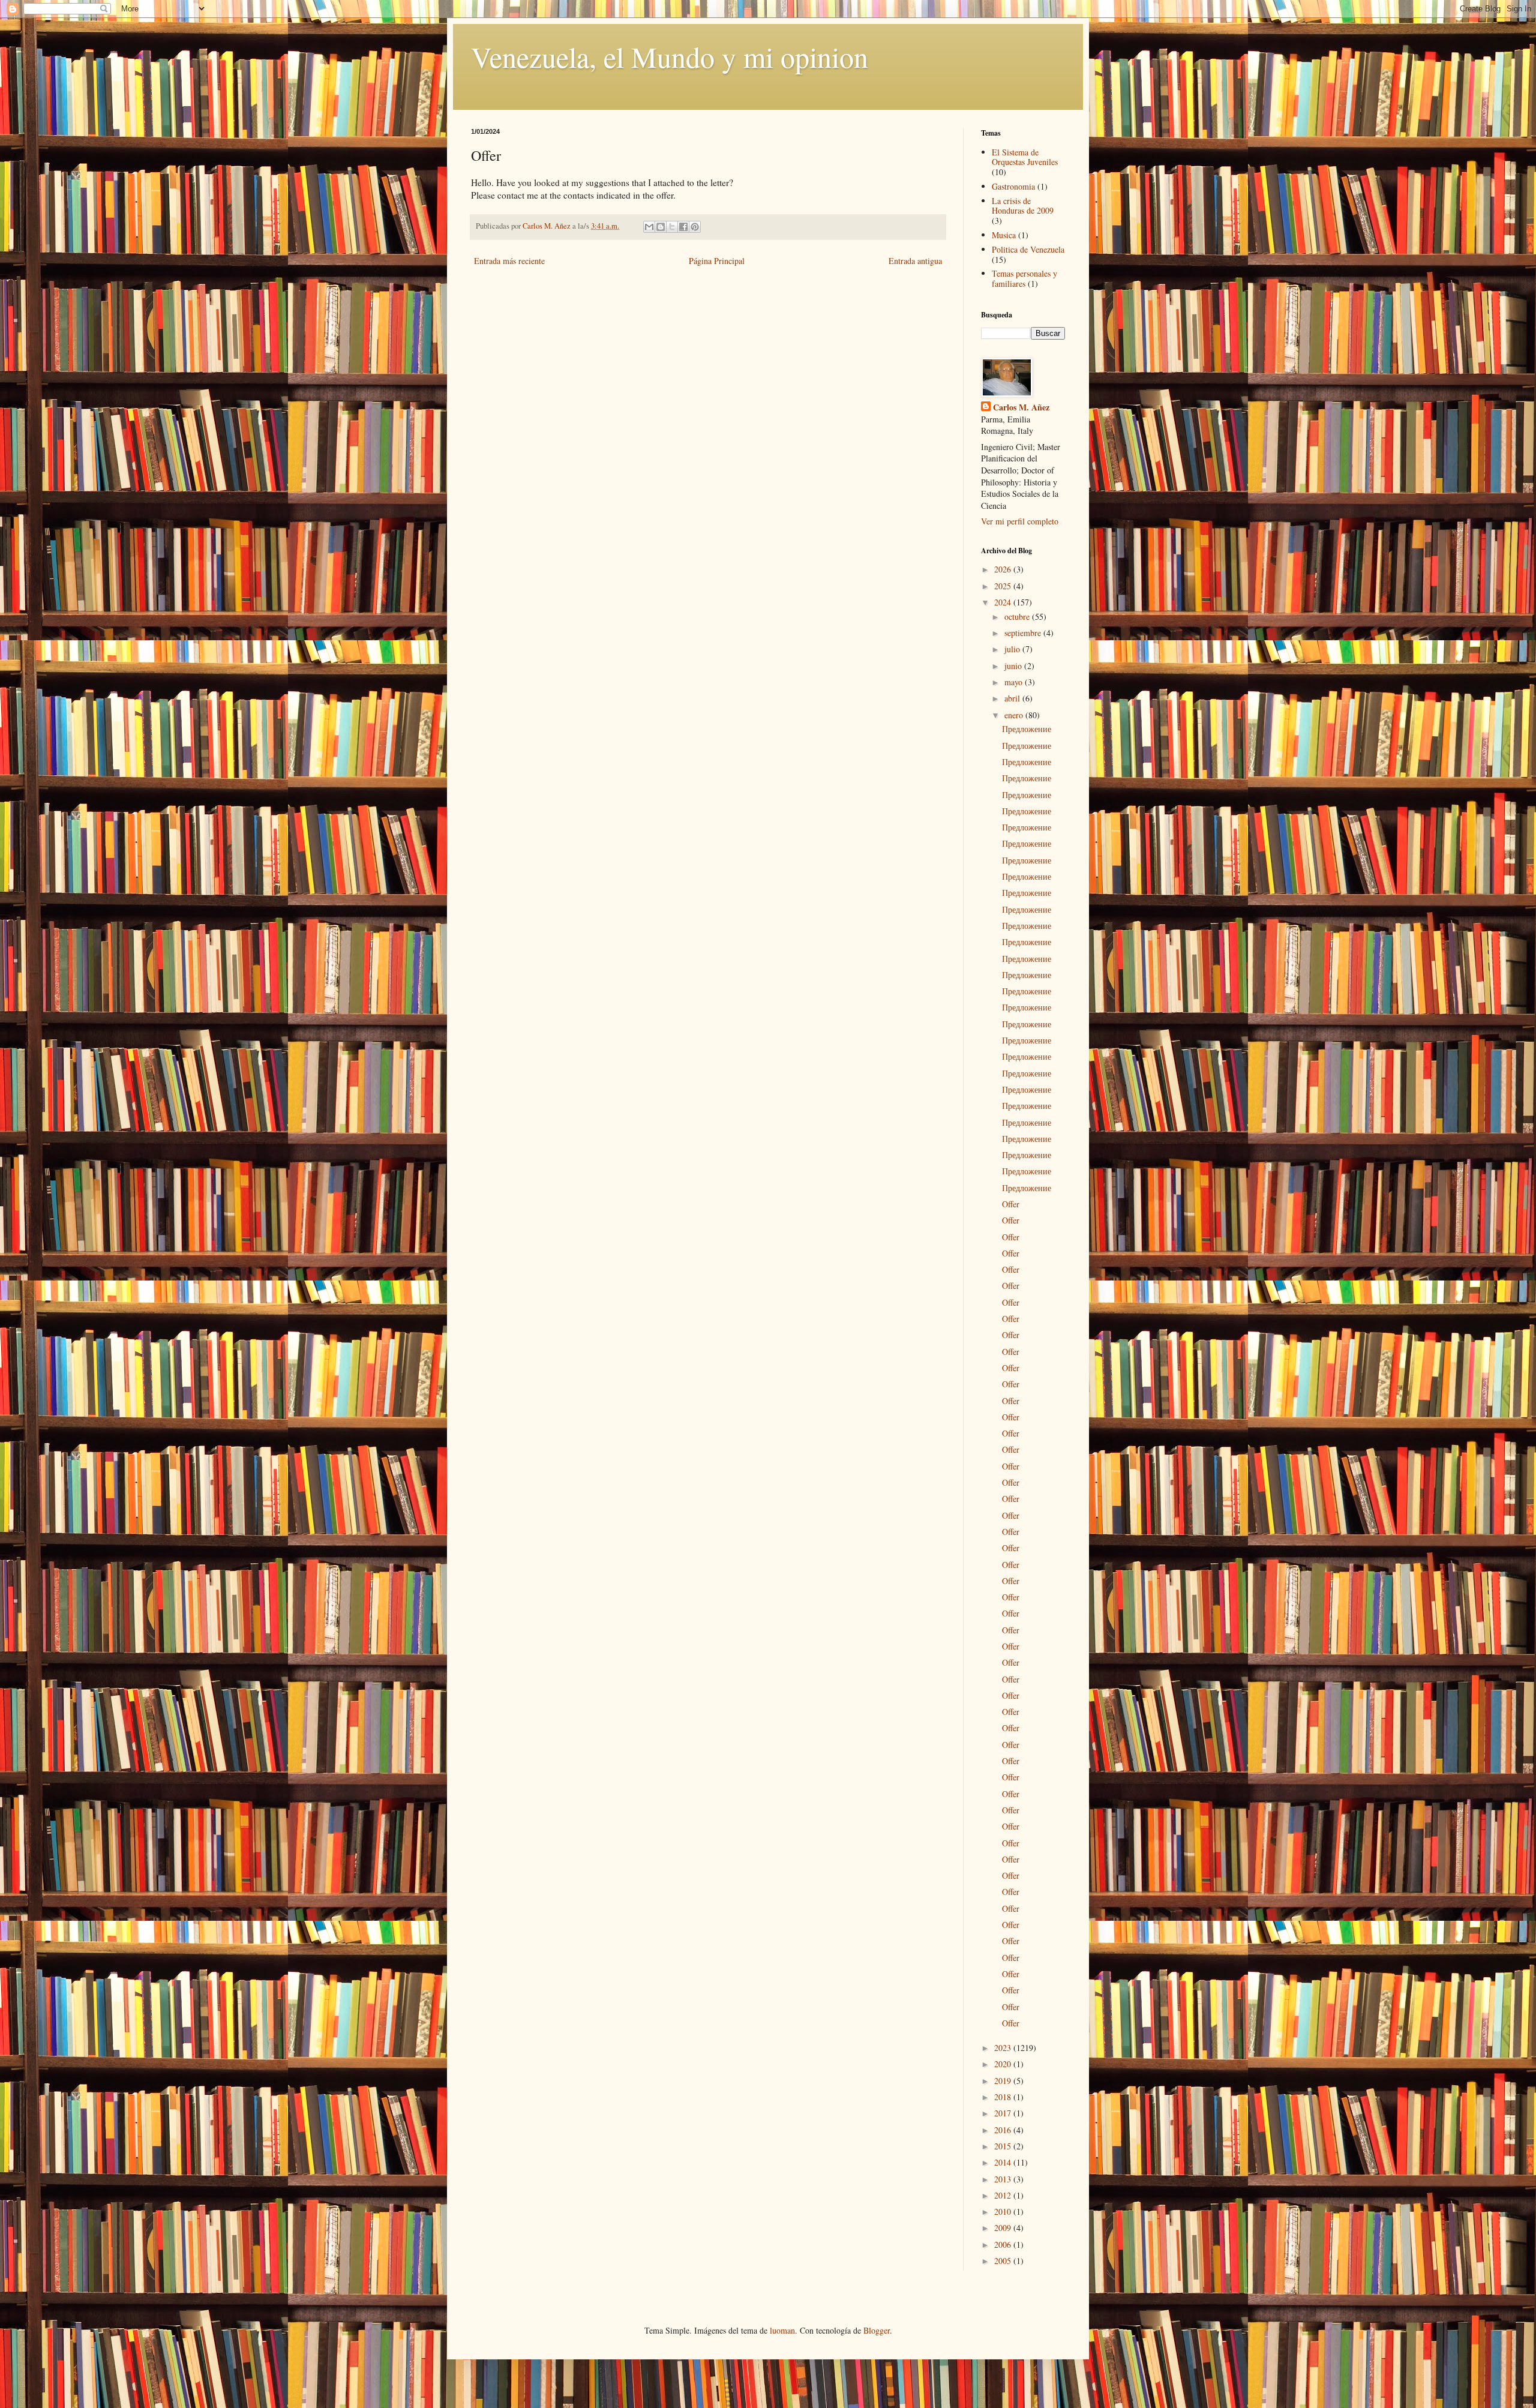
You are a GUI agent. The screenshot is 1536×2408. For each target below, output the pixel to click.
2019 (1004, 2081)
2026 (1004, 569)
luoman (782, 2330)
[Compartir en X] (672, 227)
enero (1015, 715)
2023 (1004, 2048)
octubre (1018, 617)
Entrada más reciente (509, 261)
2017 (1004, 2113)
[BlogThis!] (661, 227)
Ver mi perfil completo (1020, 521)
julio (1013, 649)
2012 (1004, 2195)
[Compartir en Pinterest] (695, 227)
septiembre (1024, 633)
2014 (1004, 2162)
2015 (1004, 2146)
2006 (1004, 2244)
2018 (1004, 2097)
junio (1014, 666)
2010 (1004, 2211)
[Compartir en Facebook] (683, 227)
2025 (1004, 586)
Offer (1011, 1204)
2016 (1004, 2130)
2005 (1004, 2261)
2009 (1004, 2228)
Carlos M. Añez (1021, 407)
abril (1013, 698)
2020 (1004, 2064)
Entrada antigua (915, 261)
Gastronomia (1013, 186)
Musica (1004, 235)
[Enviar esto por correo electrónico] (649, 227)
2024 (1004, 602)
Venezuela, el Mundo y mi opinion (670, 56)
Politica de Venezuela (1028, 249)
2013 (1004, 2179)
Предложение (1027, 729)
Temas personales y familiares (1024, 278)
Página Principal (717, 261)
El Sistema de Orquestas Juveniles (1025, 157)
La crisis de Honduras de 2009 (1023, 206)
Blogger (877, 2330)
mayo (1015, 682)
